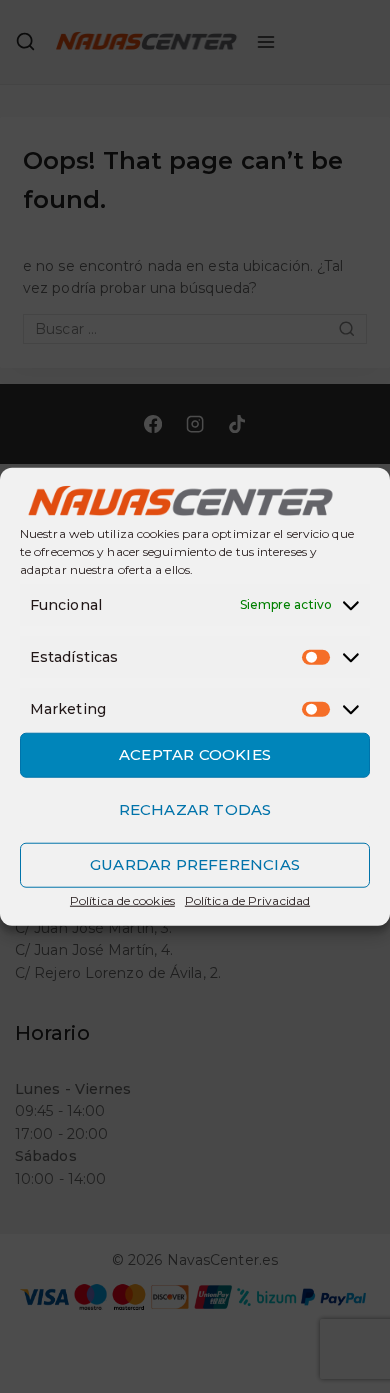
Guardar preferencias (195, 864)
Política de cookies (122, 899)
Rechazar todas (195, 809)
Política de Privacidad (247, 899)
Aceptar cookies (195, 754)
